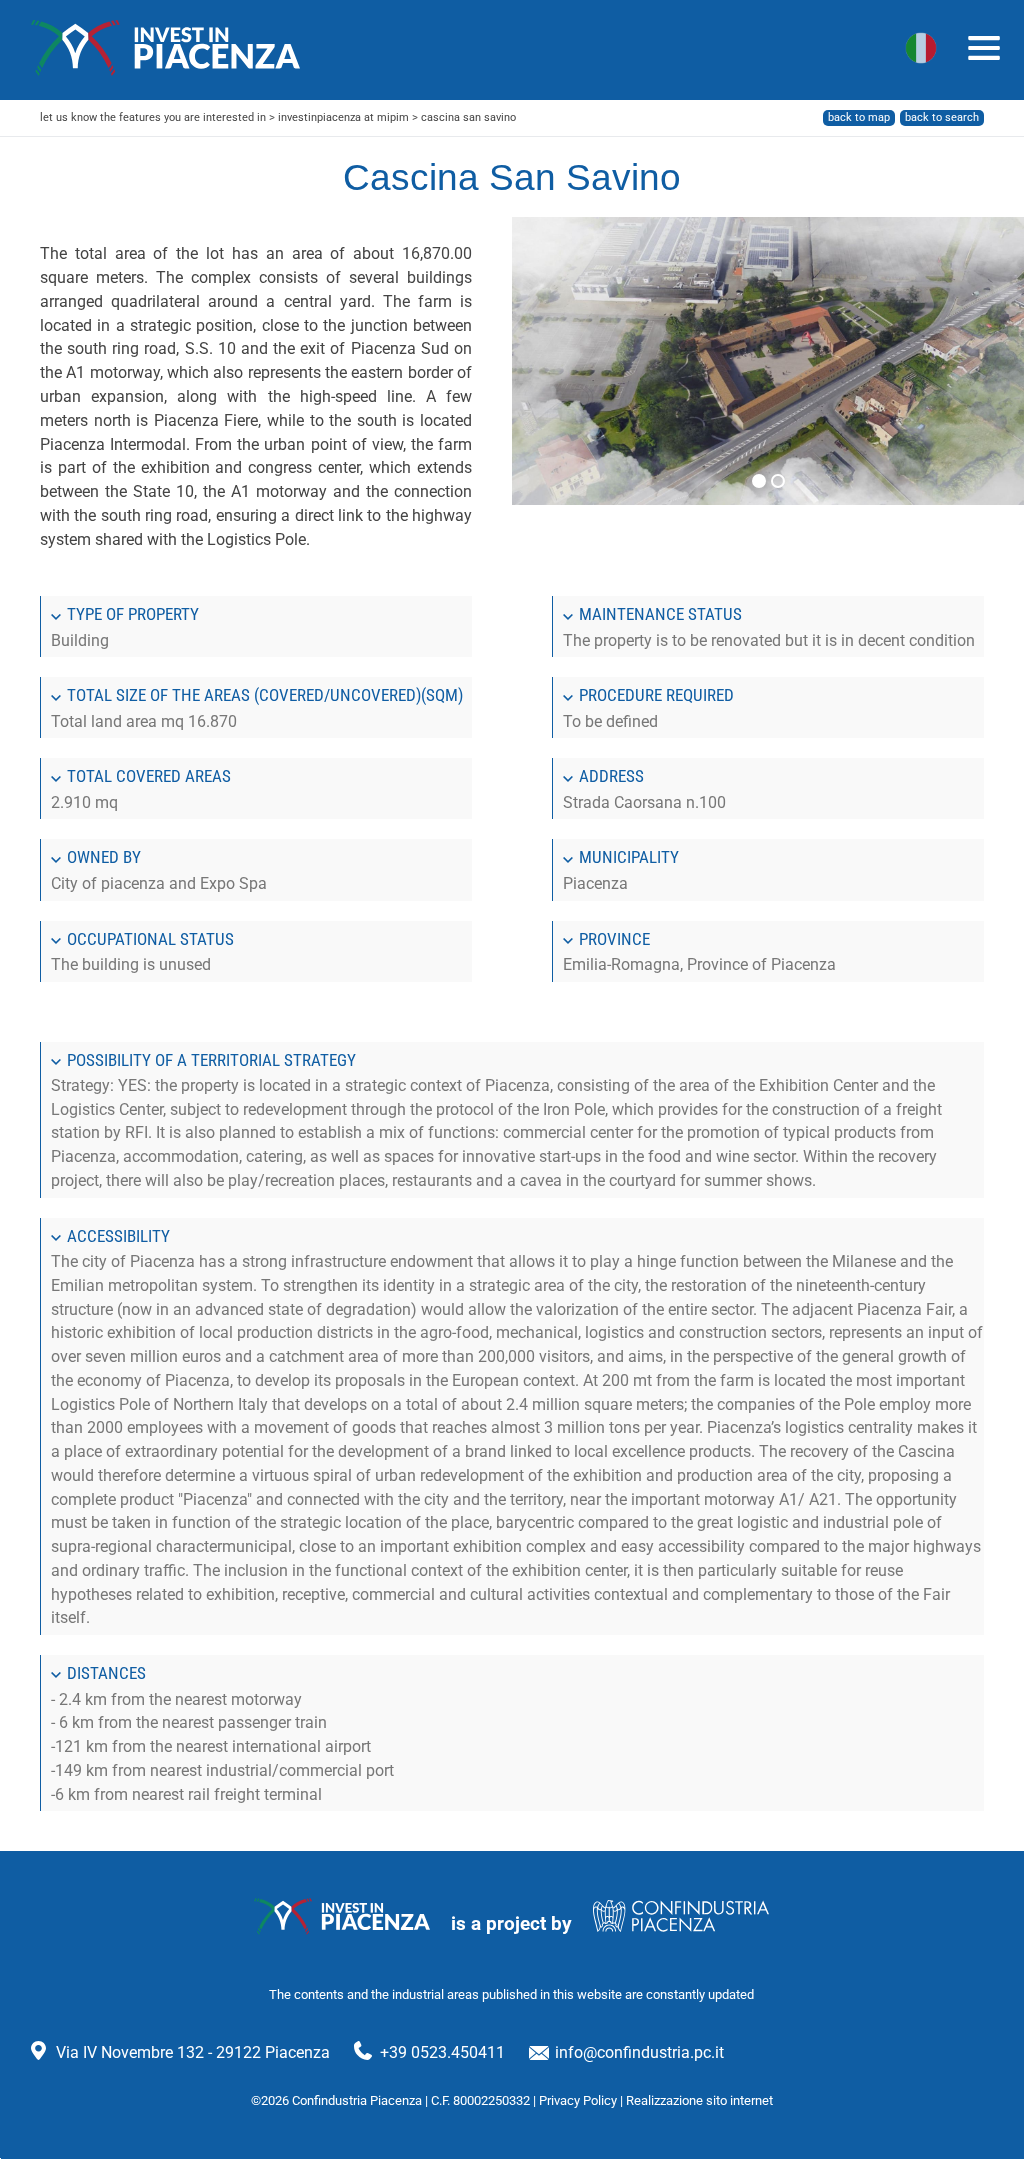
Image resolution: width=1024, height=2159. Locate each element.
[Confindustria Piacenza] (166, 48)
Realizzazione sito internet (699, 2100)
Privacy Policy (578, 2100)
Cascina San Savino (468, 117)
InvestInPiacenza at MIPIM (343, 117)
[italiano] (921, 48)
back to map (859, 117)
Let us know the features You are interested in (153, 117)
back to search (942, 117)
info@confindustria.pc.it (639, 2052)
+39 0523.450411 (442, 2052)
